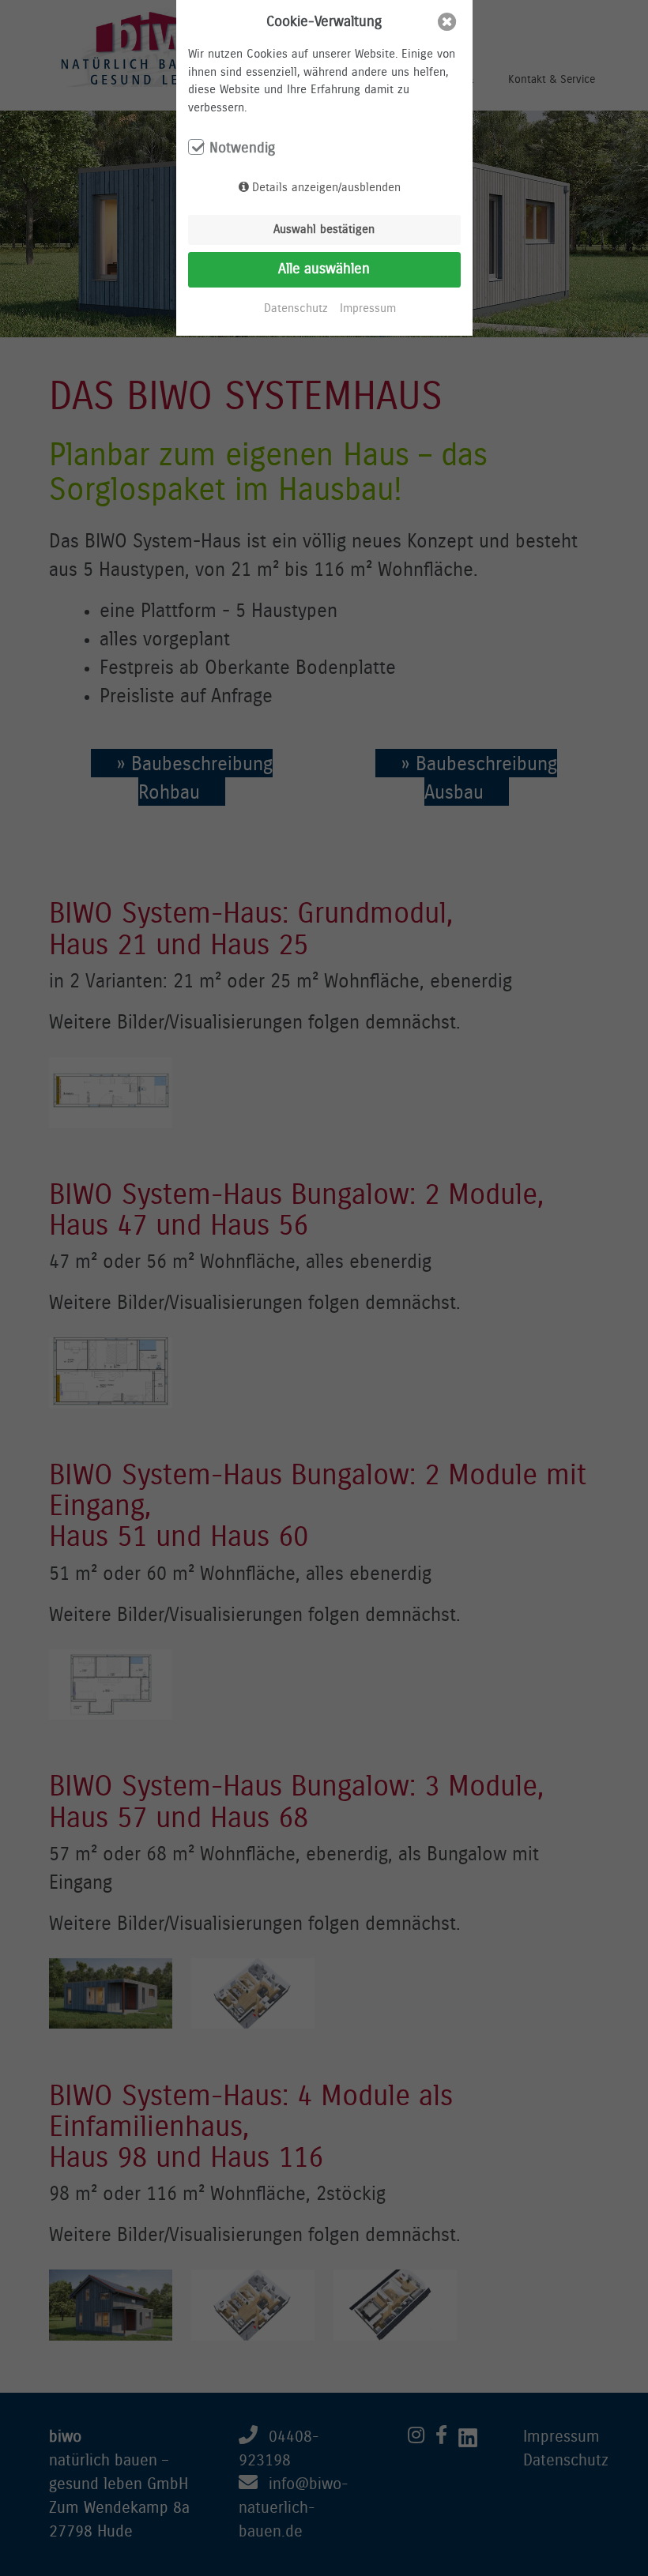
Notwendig (242, 149)
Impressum (368, 308)
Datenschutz (296, 308)
